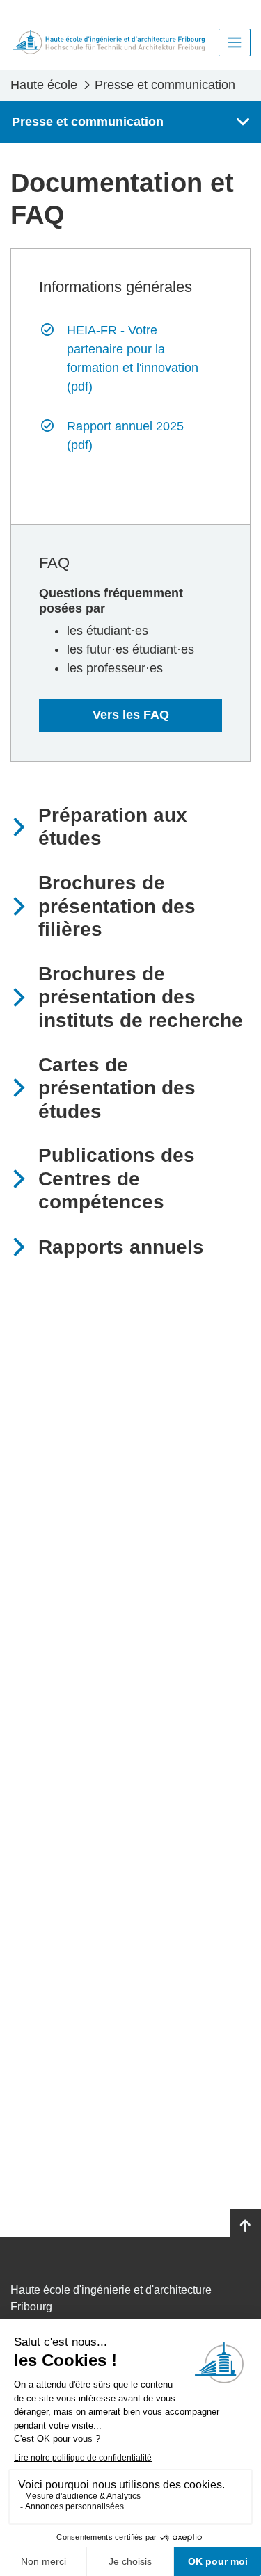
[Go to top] (245, 2226)
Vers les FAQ (131, 715)
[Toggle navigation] (235, 42)
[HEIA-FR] (109, 42)
